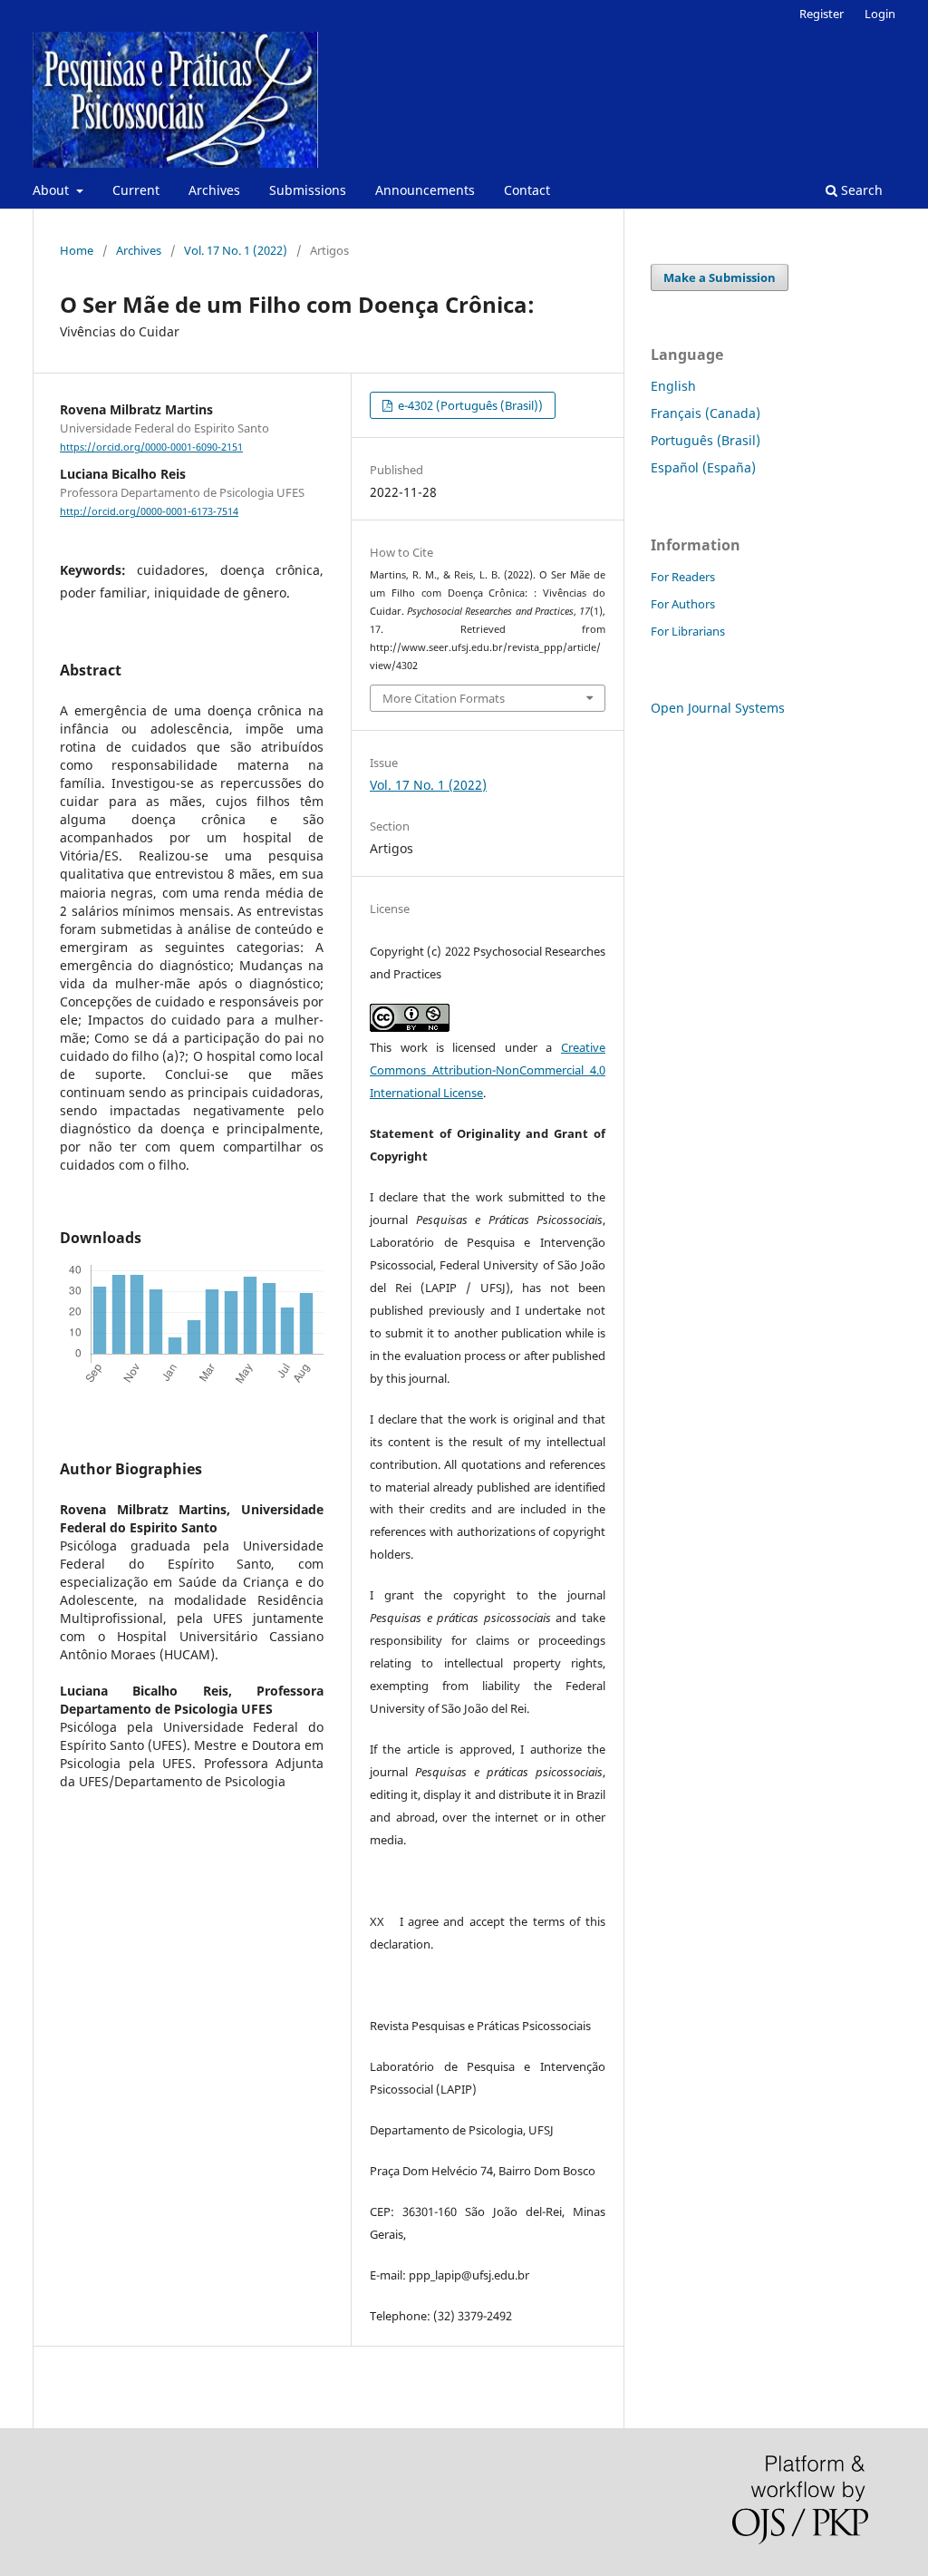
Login (880, 14)
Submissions (308, 190)
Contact (527, 190)
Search (860, 190)
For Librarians (688, 631)
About (53, 190)
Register (822, 14)
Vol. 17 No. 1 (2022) (236, 250)
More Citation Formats (444, 698)
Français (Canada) (706, 413)
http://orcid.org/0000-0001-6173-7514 (149, 511)
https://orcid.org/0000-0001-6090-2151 (151, 447)
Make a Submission (720, 277)
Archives (214, 190)
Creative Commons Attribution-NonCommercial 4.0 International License (488, 1070)
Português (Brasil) (706, 440)
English (673, 386)
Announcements (425, 190)
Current (136, 190)
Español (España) (703, 467)
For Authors (683, 604)
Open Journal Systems (718, 708)
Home (77, 250)
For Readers (683, 577)
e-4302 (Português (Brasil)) (469, 405)
